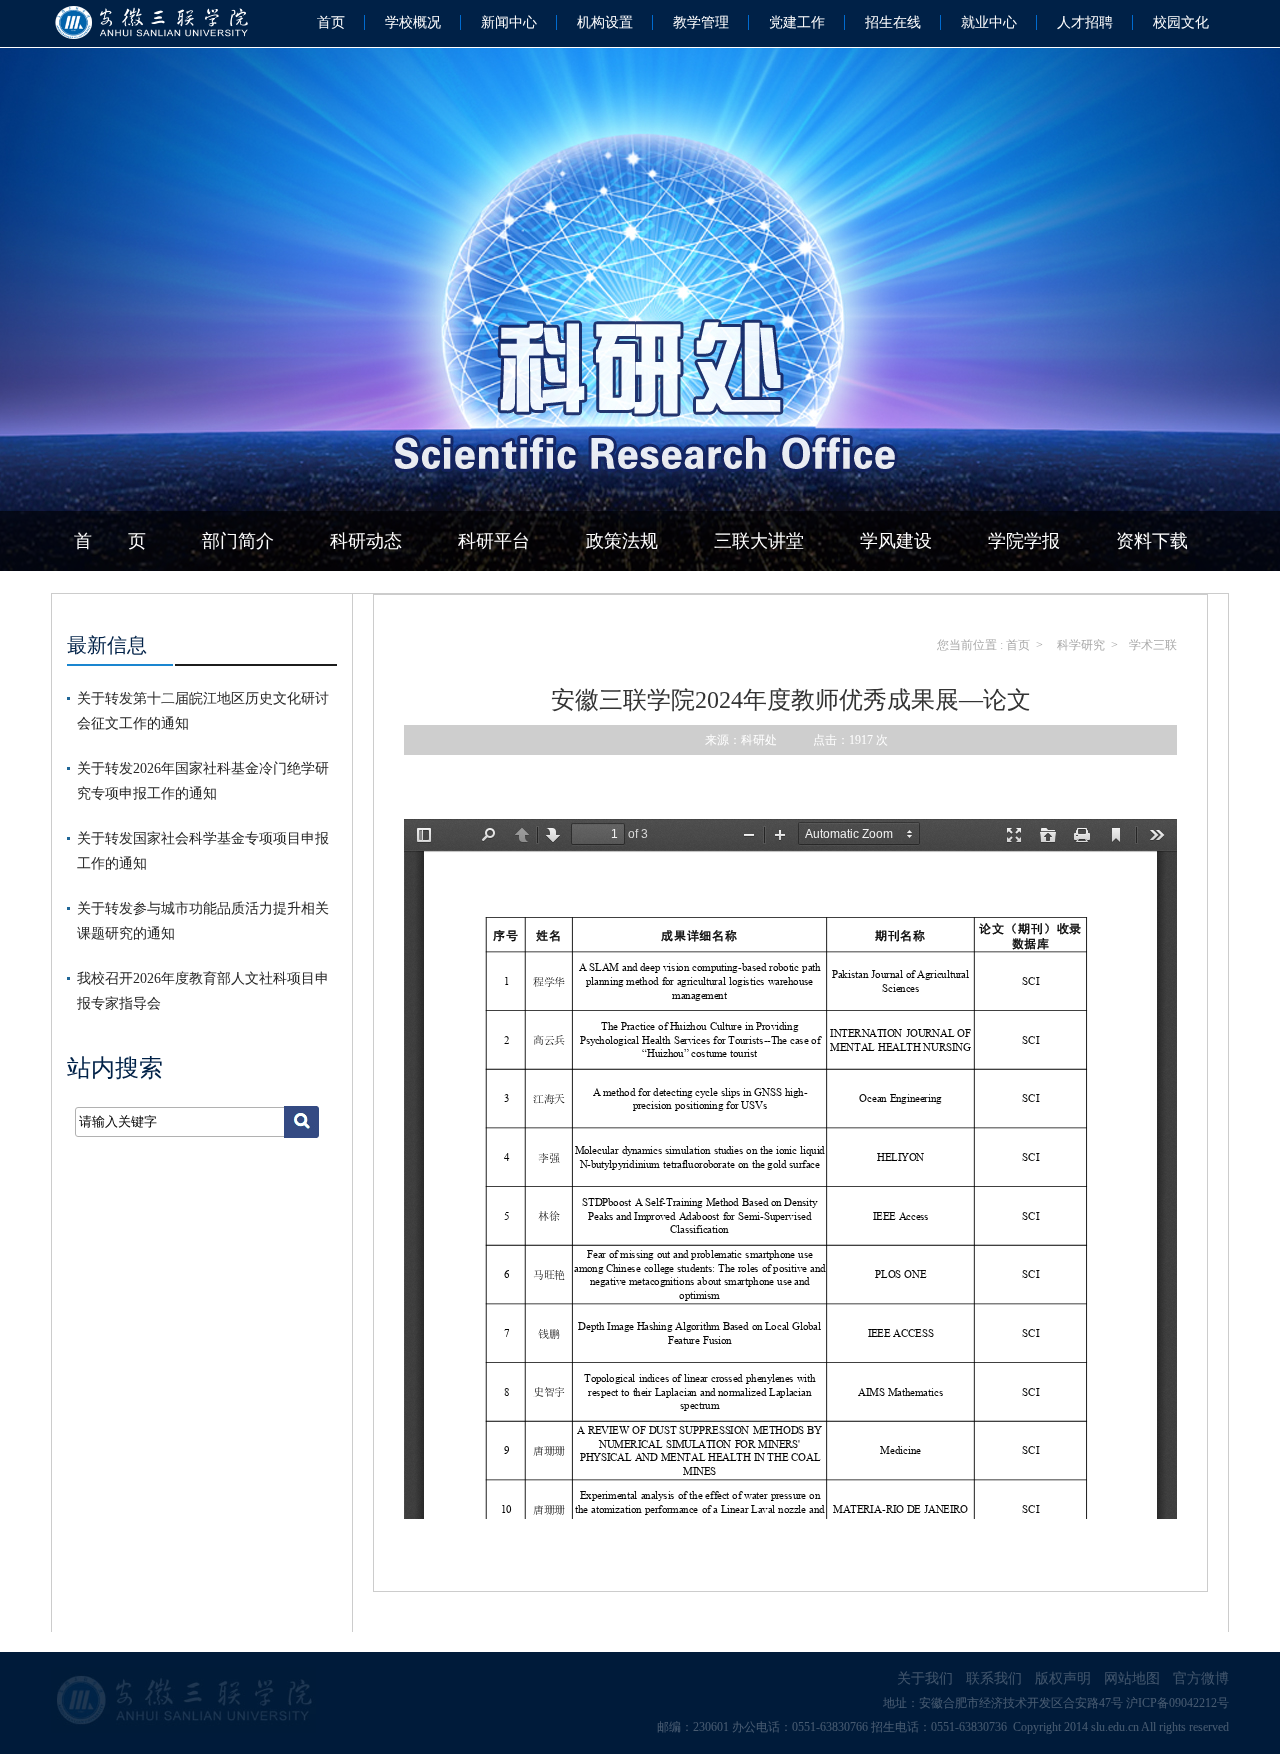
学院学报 (1024, 541)
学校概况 (413, 22)
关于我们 (925, 1678)
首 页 (110, 541)
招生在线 (893, 22)
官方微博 (1201, 1678)
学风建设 (896, 541)
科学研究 (1079, 645)
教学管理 (701, 22)
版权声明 (1063, 1678)
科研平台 (494, 541)
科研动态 (366, 541)
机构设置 (605, 22)
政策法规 (622, 541)
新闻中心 (509, 22)
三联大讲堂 (759, 541)
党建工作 (797, 22)
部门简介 (238, 541)
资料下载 (1152, 541)
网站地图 (1132, 1678)
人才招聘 (1085, 22)
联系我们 (994, 1678)
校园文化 (1181, 22)
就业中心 (989, 22)
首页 (331, 22)
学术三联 (1153, 645)
